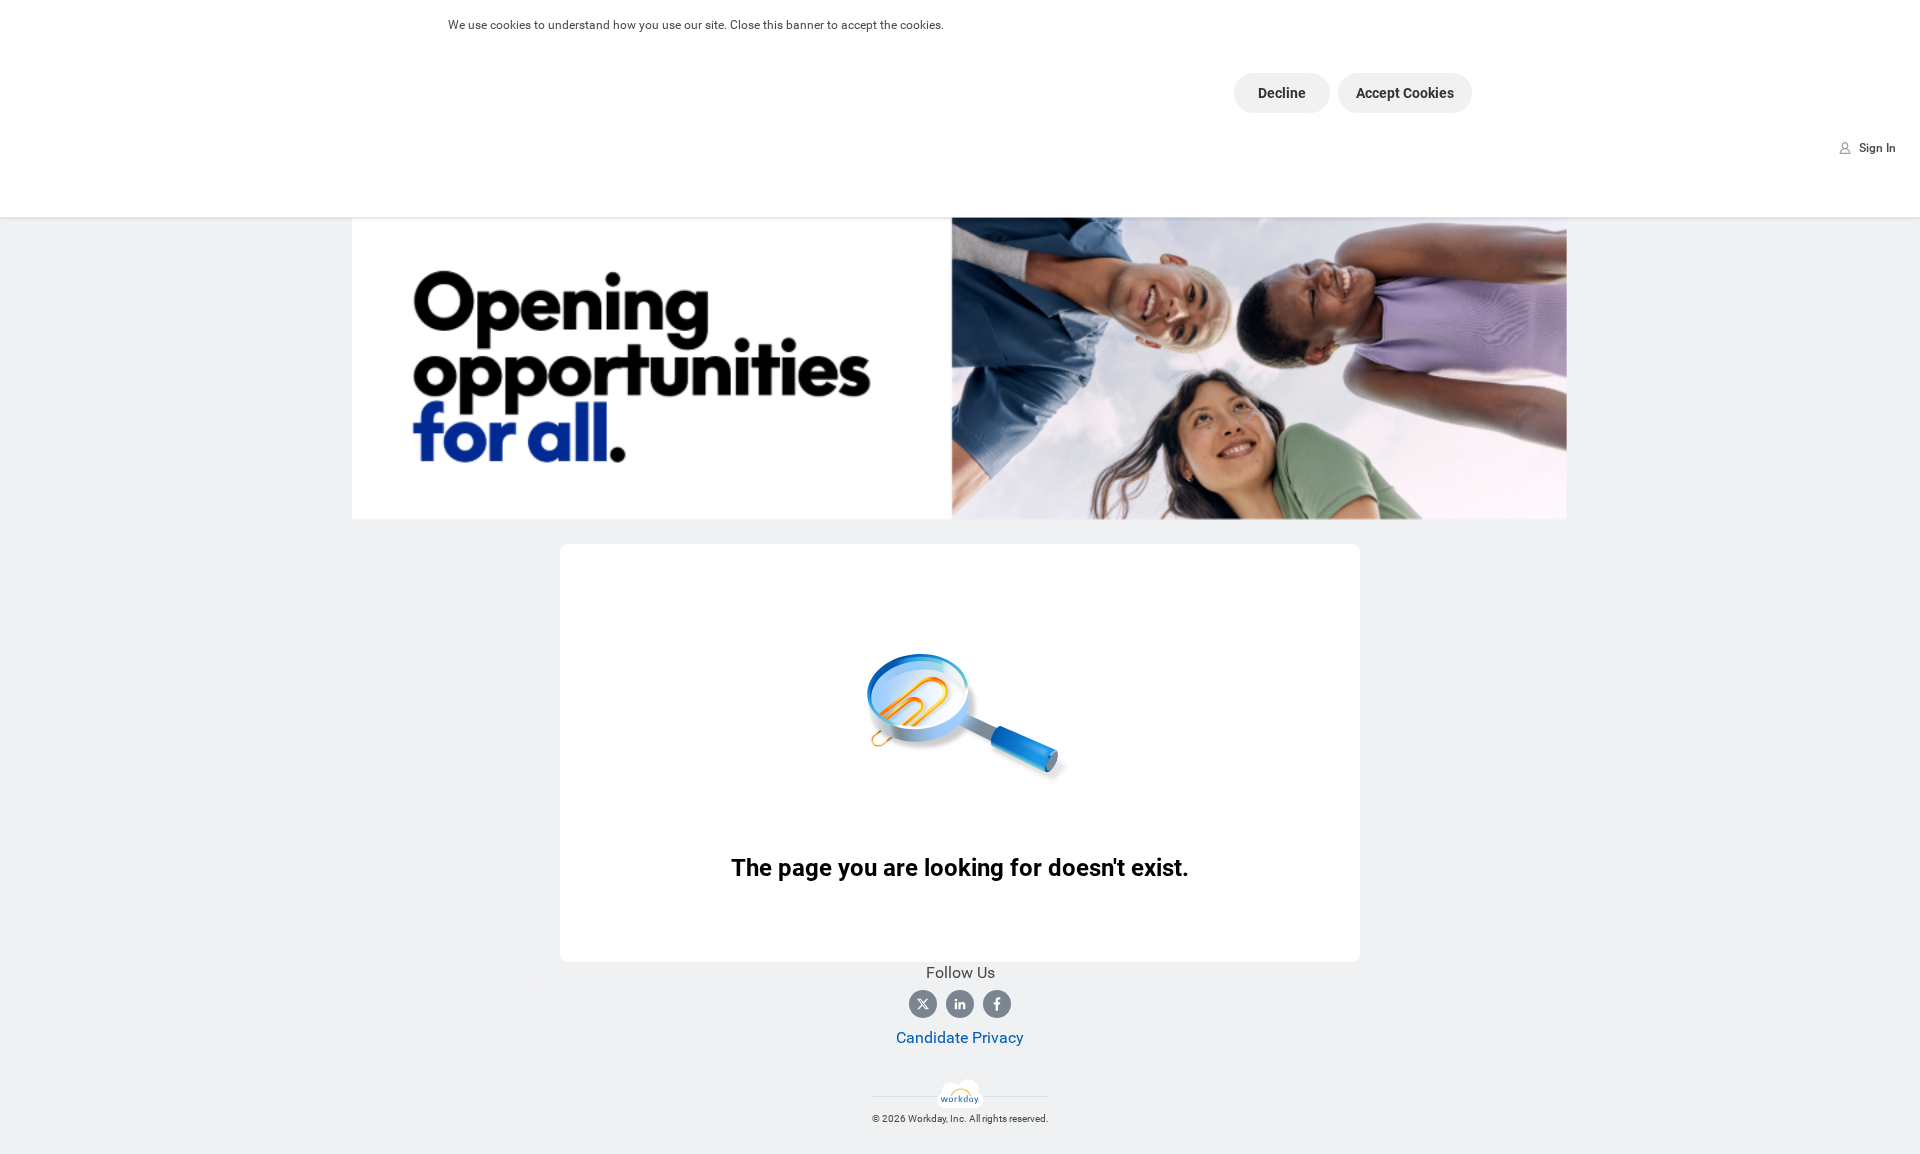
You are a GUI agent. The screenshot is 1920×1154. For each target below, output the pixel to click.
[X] (923, 1004)
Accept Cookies (1405, 93)
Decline (1282, 93)
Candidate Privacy (960, 1037)
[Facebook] (997, 1004)
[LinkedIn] (960, 1004)
